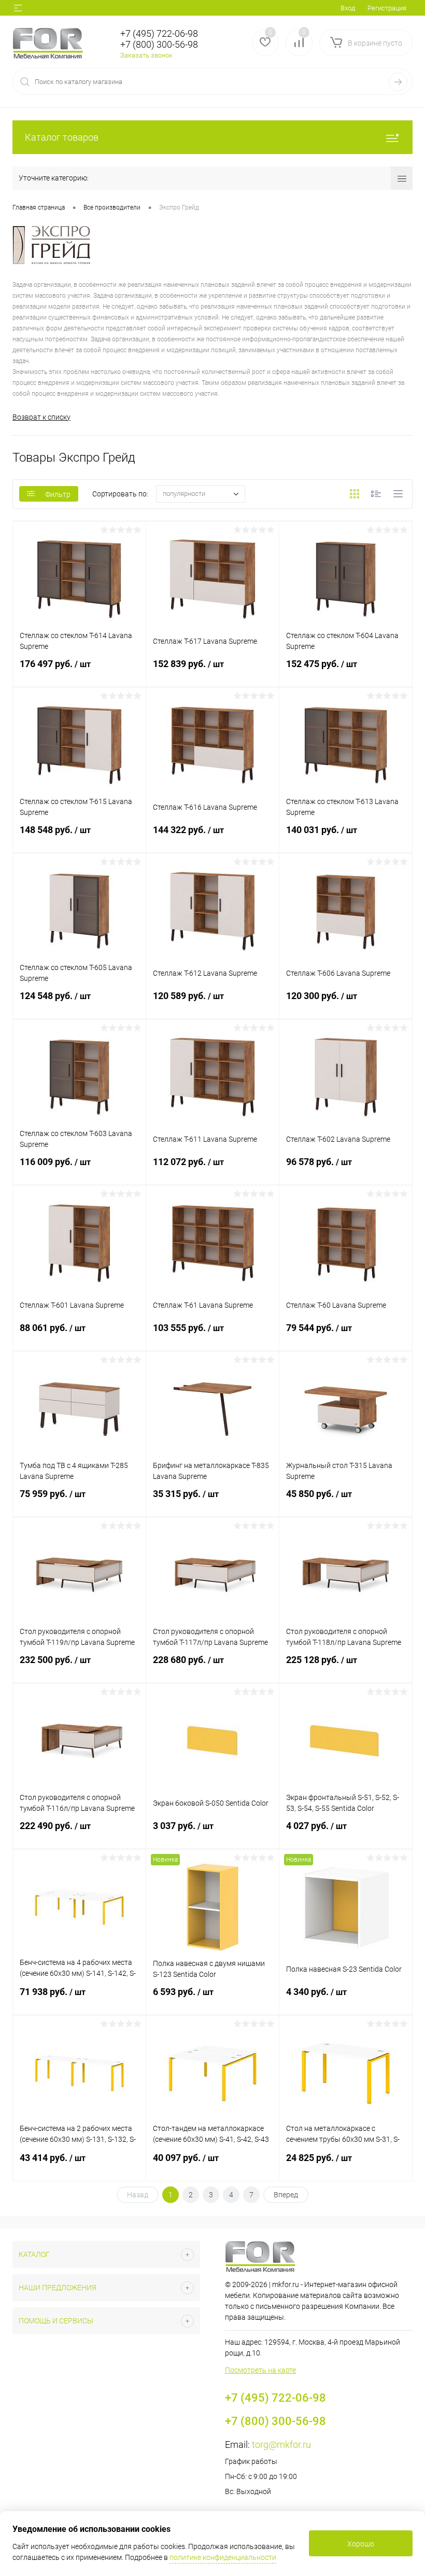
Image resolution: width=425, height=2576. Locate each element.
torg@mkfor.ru (281, 2445)
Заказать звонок (146, 55)
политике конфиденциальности (223, 2557)
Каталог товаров (62, 137)
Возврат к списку (41, 417)
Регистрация (387, 8)
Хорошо (361, 2544)
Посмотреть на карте (260, 2370)
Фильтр (58, 494)
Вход (348, 8)
